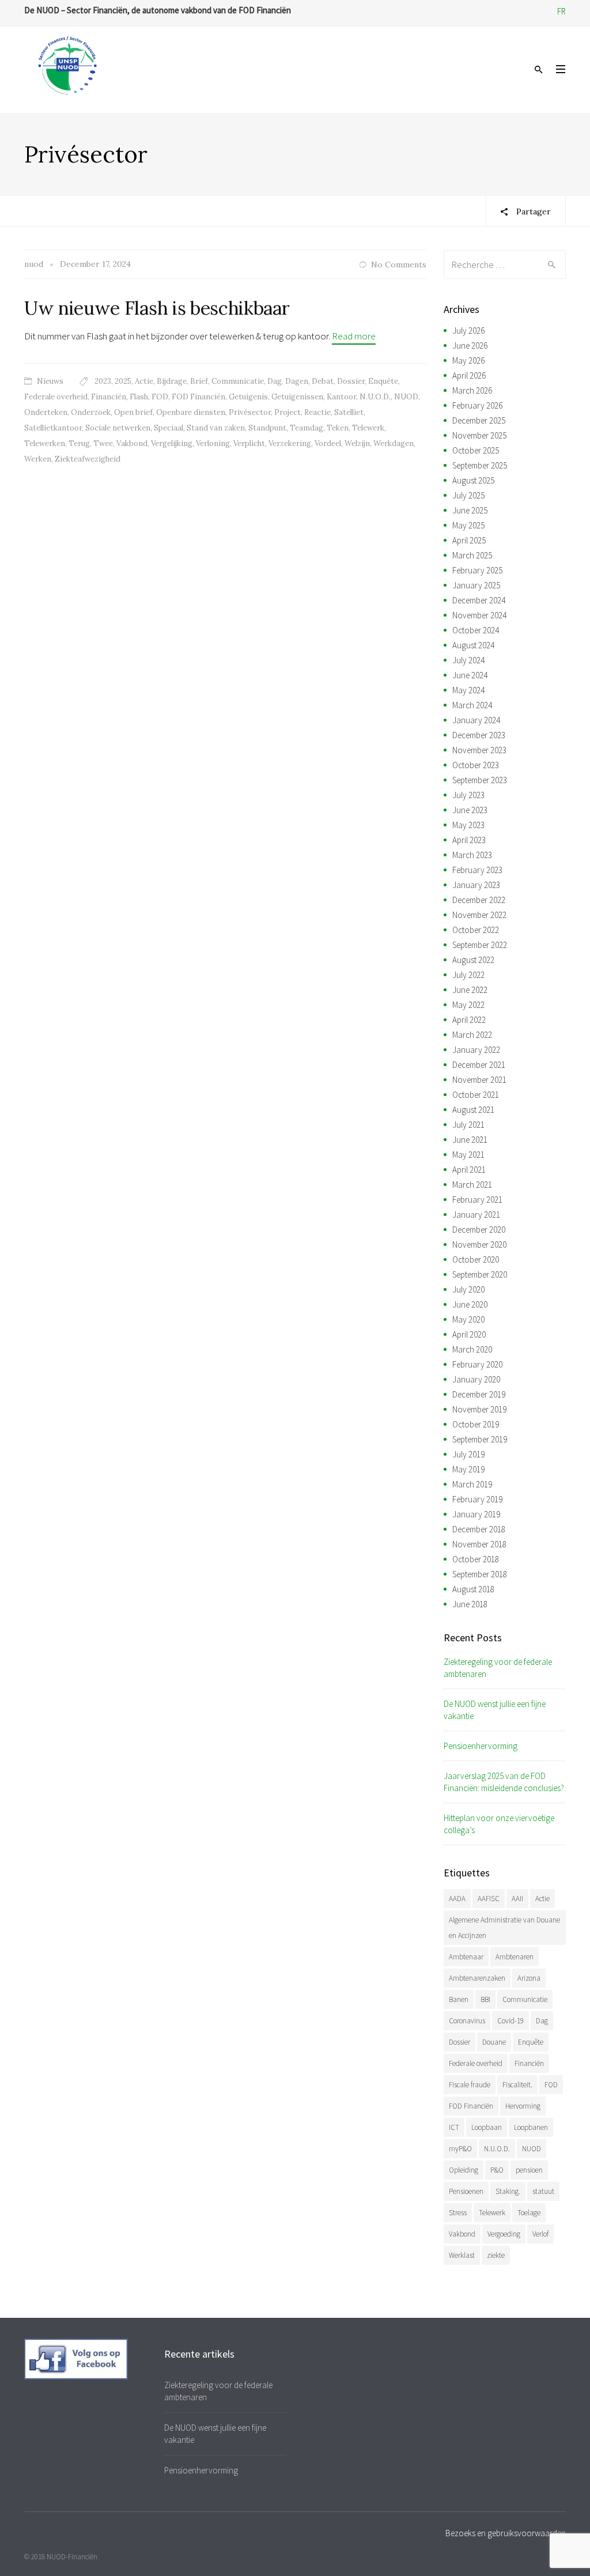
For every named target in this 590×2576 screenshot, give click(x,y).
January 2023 (476, 885)
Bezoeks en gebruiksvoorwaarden (506, 2533)
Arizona (529, 1978)
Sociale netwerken (118, 428)
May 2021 (468, 1155)
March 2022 (472, 1035)
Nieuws (50, 381)
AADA (457, 1899)
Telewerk (368, 428)
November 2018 (479, 1544)
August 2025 (473, 480)
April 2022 (469, 1020)
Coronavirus (467, 2021)
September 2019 (480, 1439)
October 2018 (476, 1559)
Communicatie (238, 381)
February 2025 (477, 570)
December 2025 (479, 420)
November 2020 (479, 1244)
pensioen (529, 2170)
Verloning (213, 443)
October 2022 (476, 930)
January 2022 (476, 1050)
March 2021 (472, 1185)
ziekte (496, 2255)
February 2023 (477, 870)
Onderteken (46, 412)
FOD (160, 397)
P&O (497, 2170)
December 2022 (479, 900)
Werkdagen (394, 443)
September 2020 (480, 1274)
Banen (459, 1999)
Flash (139, 397)
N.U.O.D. (375, 397)
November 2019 (479, 1409)
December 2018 (479, 1529)
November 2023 (479, 750)
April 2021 (469, 1170)
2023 (103, 381)
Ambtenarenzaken (477, 1978)
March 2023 (472, 855)
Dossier (351, 381)
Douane (494, 2042)
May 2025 (468, 525)
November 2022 (479, 915)
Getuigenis (248, 397)
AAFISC (489, 1899)
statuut (543, 2191)
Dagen (297, 381)
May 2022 (468, 1005)
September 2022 (480, 945)
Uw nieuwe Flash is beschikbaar (157, 308)
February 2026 (477, 405)
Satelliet (349, 412)
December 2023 (479, 735)
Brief (199, 381)
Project (288, 412)
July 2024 (468, 660)
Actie (144, 381)
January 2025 (476, 585)
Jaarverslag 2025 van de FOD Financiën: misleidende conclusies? (504, 1782)
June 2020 (470, 1304)
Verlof (540, 2234)
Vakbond (132, 443)
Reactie (317, 412)
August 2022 (473, 960)
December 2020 (479, 1230)
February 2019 (477, 1499)
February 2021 (477, 1200)
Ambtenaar (466, 1957)
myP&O (460, 2149)
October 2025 (476, 450)
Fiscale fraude (470, 2085)
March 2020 (472, 1349)
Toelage (529, 2213)
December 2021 (479, 1065)
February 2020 (477, 1364)
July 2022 (468, 975)
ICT (454, 2127)
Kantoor (341, 397)
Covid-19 (510, 2021)
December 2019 (479, 1394)
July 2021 (468, 1125)
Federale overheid (56, 397)
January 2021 (476, 1215)
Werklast (462, 2255)
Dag (275, 381)
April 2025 (469, 540)
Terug (79, 443)
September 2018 (480, 1574)
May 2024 (468, 690)
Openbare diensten (191, 412)
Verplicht (249, 443)
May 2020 (468, 1319)
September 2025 (480, 465)
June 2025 (470, 510)
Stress (458, 2213)
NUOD (406, 397)
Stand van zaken (216, 428)
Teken (338, 428)
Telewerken (45, 443)
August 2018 (473, 1589)
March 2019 (472, 1484)
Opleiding (464, 2170)
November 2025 (479, 435)
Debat (323, 381)
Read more (354, 336)
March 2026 (472, 390)
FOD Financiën (198, 397)
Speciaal (169, 428)
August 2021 (473, 1110)
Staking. (508, 2191)
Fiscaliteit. (517, 2085)
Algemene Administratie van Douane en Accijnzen (504, 1928)
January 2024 (476, 720)
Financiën (109, 397)
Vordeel (328, 443)
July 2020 (468, 1289)
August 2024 (473, 645)
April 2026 (469, 375)
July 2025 (468, 495)
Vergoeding (504, 2234)
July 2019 (468, 1454)
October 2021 (476, 1095)
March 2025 (472, 555)
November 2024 (479, 615)
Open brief (133, 412)
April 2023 (469, 840)
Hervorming (523, 2106)
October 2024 (476, 630)
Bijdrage (172, 381)
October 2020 (476, 1259)
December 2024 (479, 600)
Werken (38, 459)
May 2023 (468, 825)
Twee (103, 443)
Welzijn (357, 443)
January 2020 (476, 1379)
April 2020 (469, 1334)
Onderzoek (91, 412)
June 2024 (470, 675)
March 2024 (472, 705)
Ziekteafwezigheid (88, 459)
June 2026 (470, 345)
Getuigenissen (297, 397)
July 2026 (468, 331)
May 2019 (468, 1469)
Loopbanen (531, 2127)
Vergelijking (172, 443)
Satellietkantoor (53, 428)
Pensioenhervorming (481, 1746)
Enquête (383, 381)
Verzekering (290, 443)
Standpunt (267, 428)
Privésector (250, 412)
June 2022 (470, 990)
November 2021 (479, 1080)
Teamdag (307, 428)
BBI (485, 1999)
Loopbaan (487, 2127)
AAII (517, 1899)
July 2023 (468, 795)
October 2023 (476, 765)
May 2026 (468, 360)
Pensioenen (466, 2191)
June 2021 (470, 1140)
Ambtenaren (515, 1957)
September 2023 (480, 780)
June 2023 (470, 810)
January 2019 (476, 1514)
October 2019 (476, 1424)
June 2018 (470, 1604)
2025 (123, 381)
